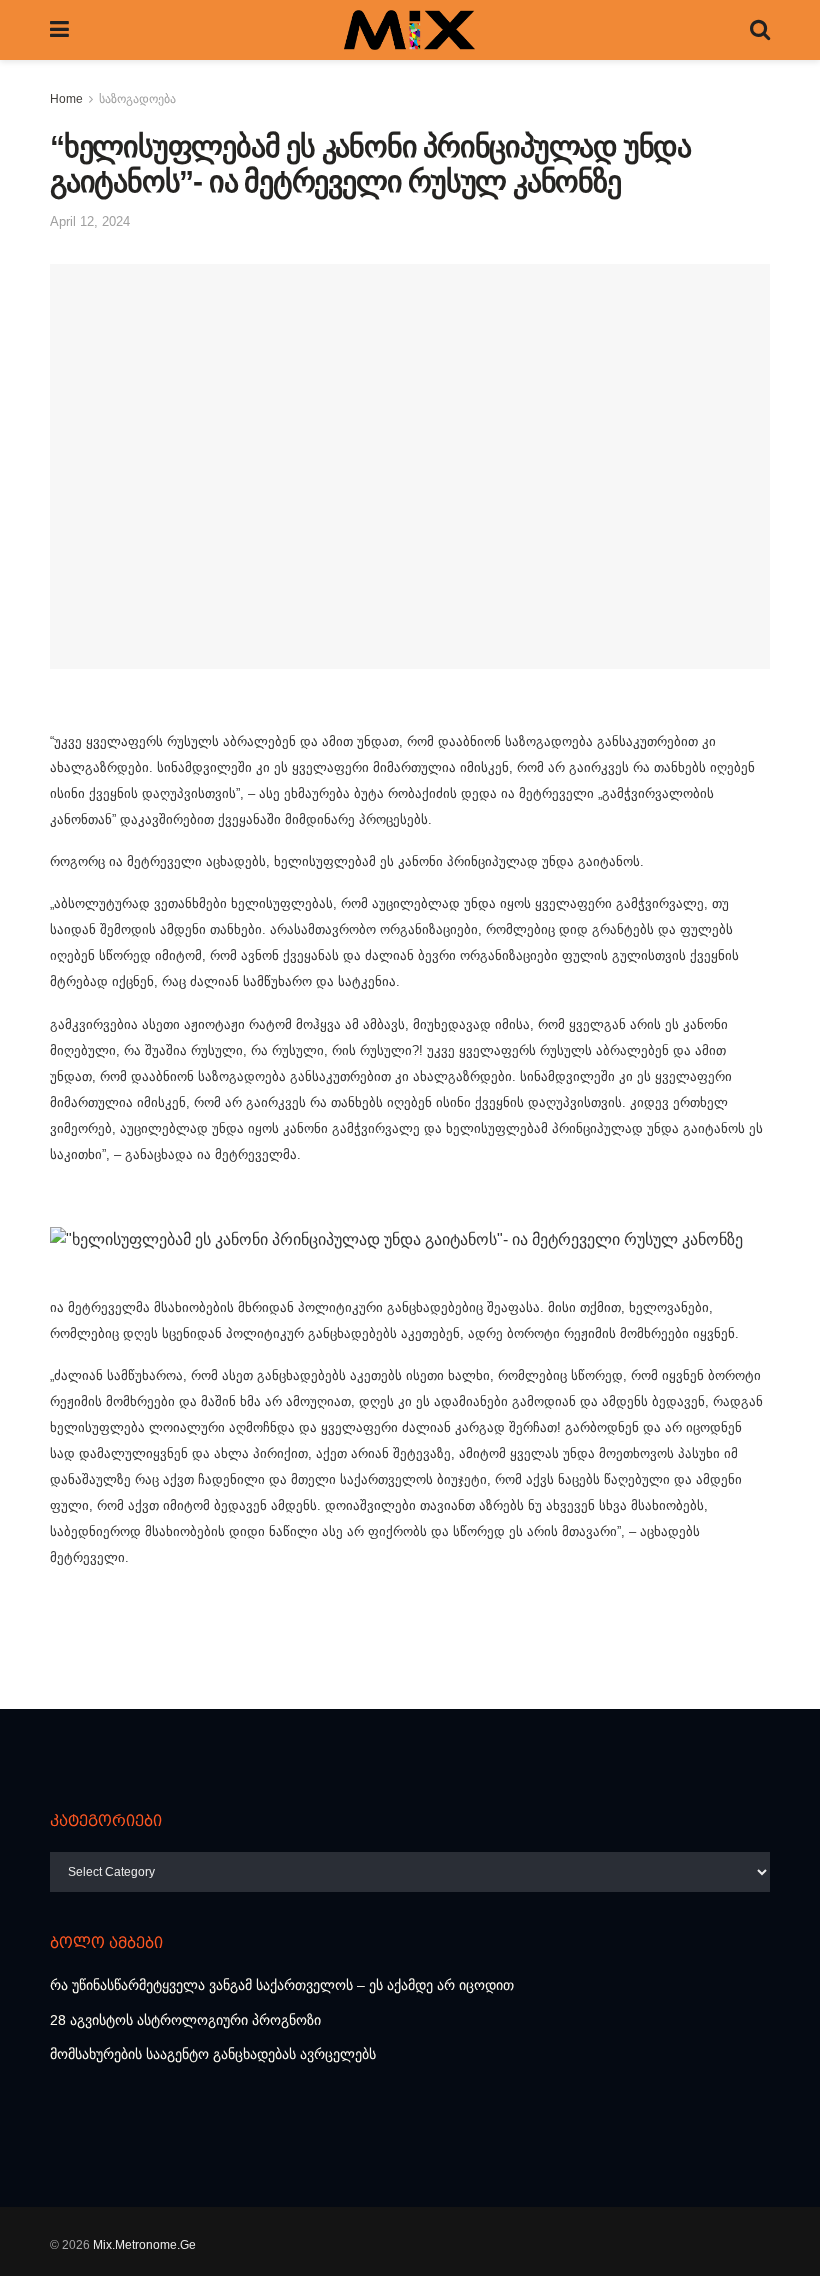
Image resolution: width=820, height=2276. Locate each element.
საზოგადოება (137, 99)
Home (66, 99)
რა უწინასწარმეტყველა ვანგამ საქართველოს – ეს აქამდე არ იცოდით (282, 1985)
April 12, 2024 (90, 221)
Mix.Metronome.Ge (144, 2245)
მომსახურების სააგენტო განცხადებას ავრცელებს (213, 2054)
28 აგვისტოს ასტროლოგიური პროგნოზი (185, 2020)
